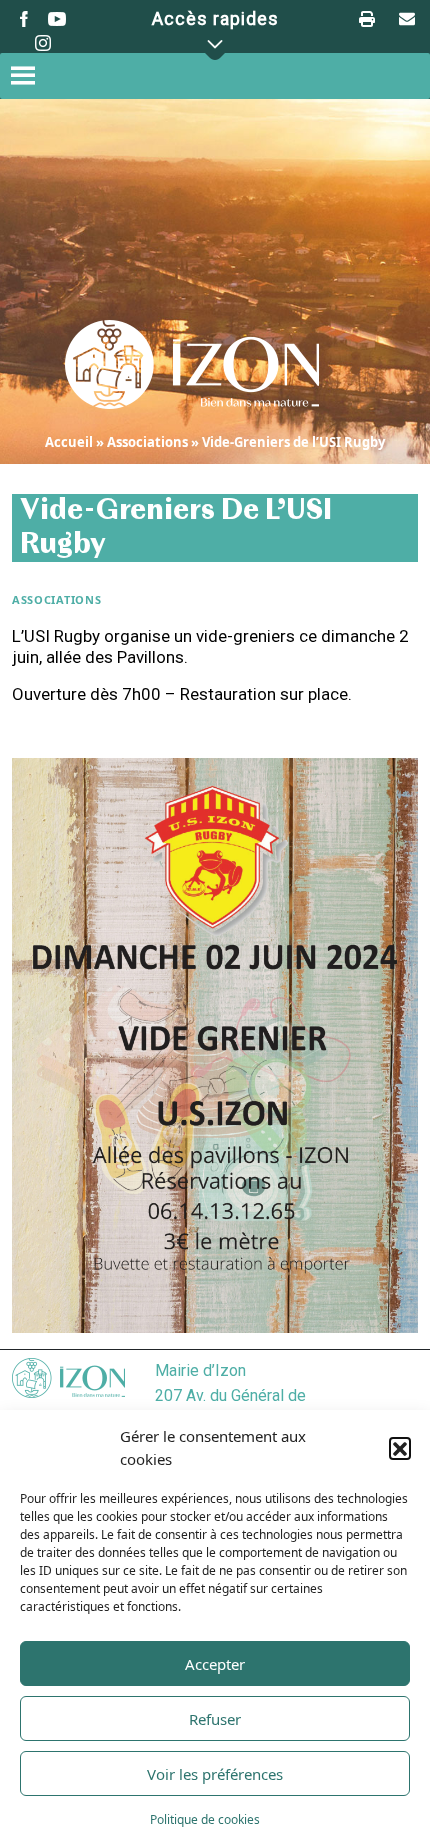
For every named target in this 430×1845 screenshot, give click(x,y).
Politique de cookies (205, 1819)
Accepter (215, 1664)
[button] (400, 1448)
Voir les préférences (215, 1774)
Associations (147, 442)
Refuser (215, 1719)
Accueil (69, 442)
